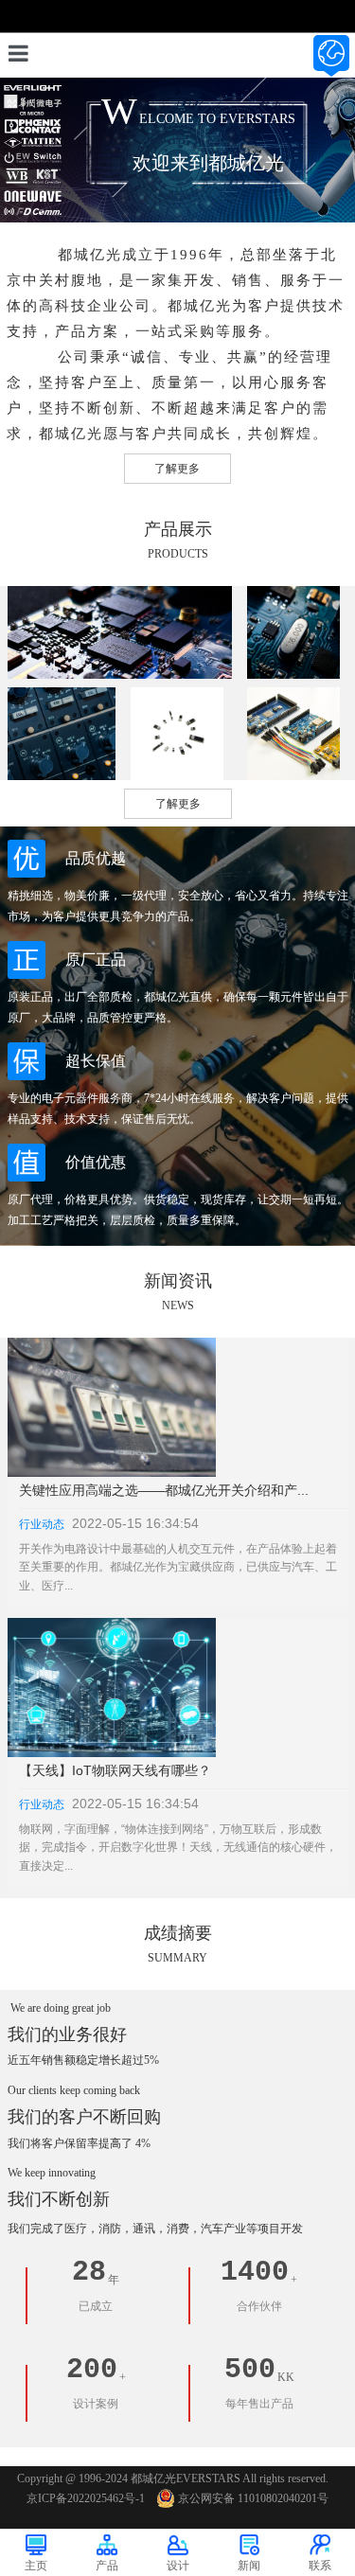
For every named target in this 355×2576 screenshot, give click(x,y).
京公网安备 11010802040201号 (253, 2498)
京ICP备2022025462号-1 (86, 2498)
